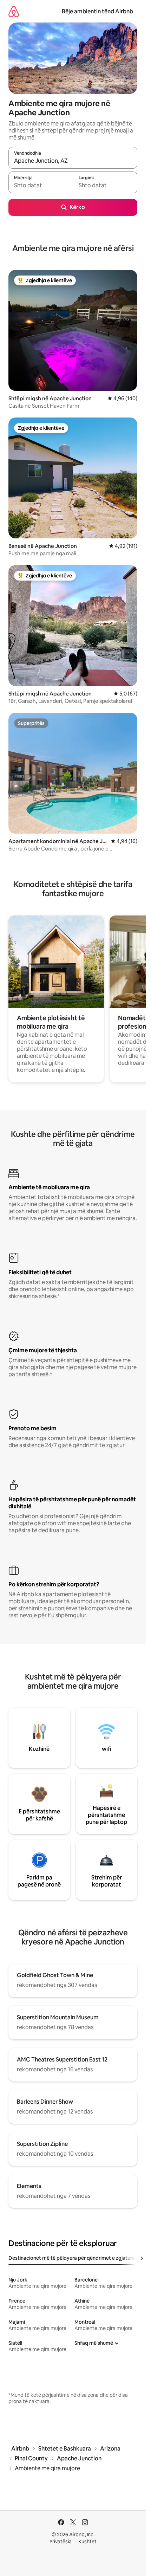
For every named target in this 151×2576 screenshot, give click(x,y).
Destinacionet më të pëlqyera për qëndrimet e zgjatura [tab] (72, 2258)
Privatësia (61, 2542)
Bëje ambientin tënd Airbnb (97, 11)
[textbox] (41, 186)
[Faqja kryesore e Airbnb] (14, 11)
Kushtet (87, 2542)
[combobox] (73, 161)
